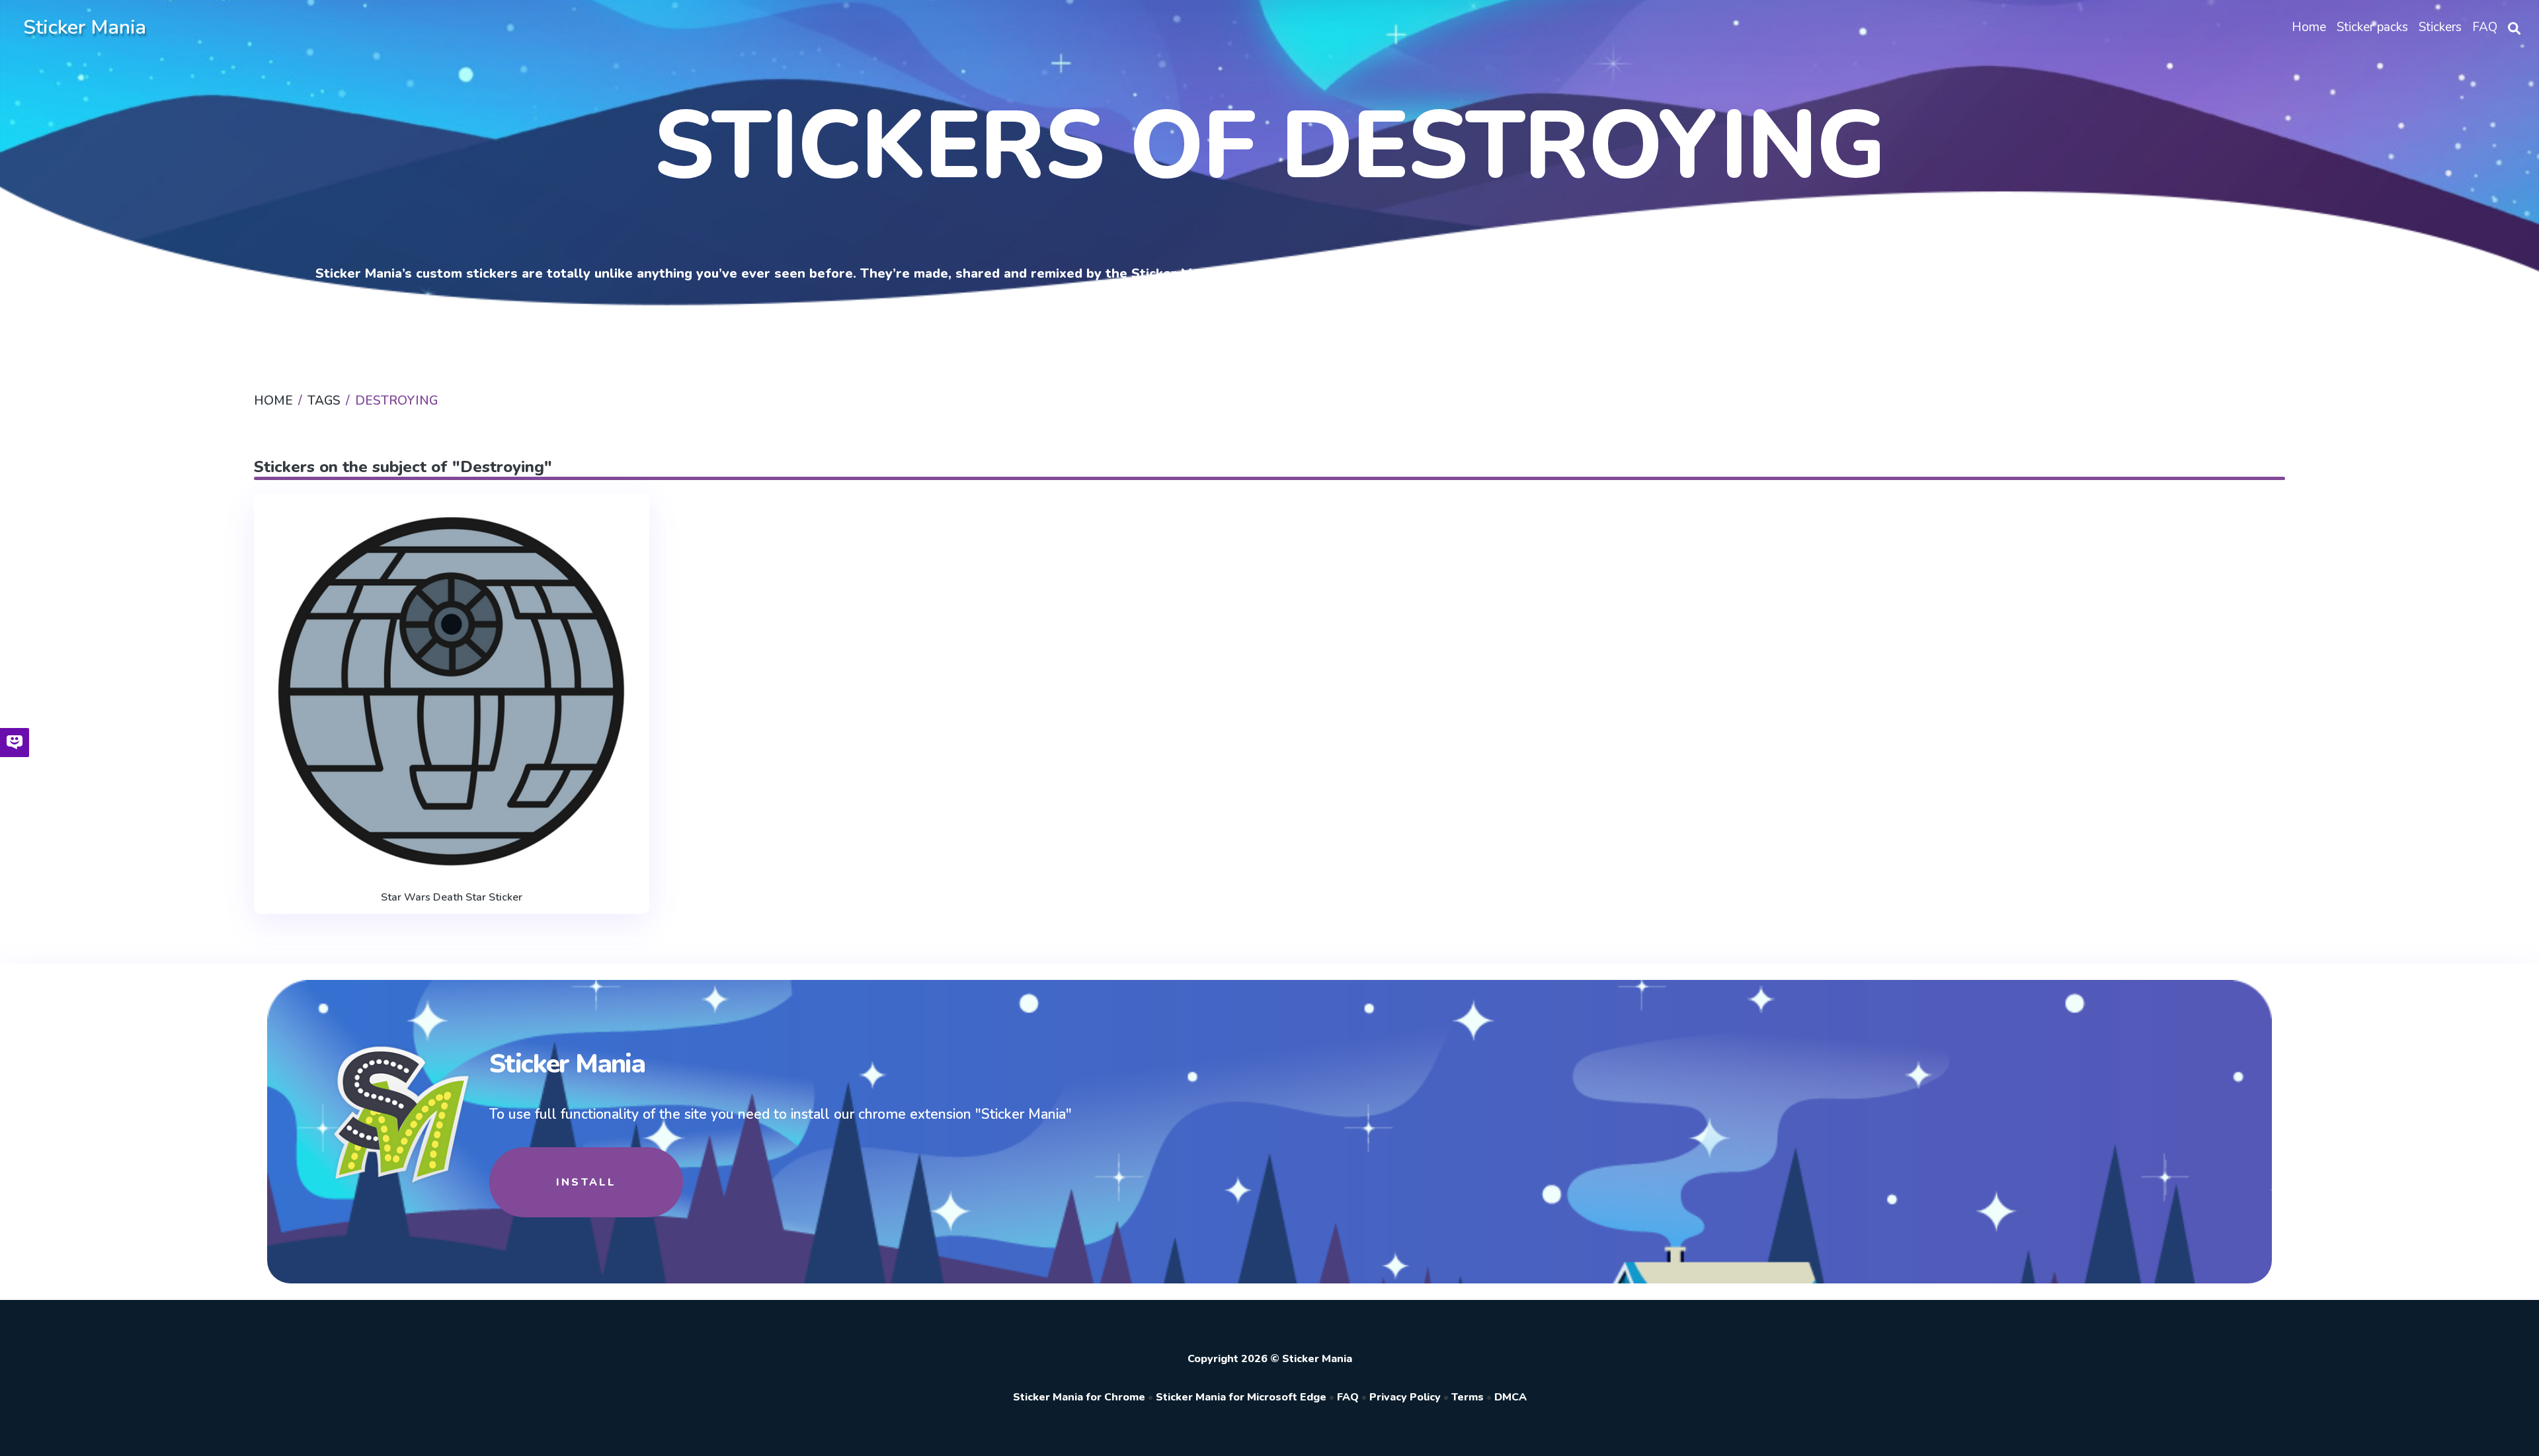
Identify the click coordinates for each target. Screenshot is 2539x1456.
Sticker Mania (85, 27)
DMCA (1511, 1397)
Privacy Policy (1405, 1397)
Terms (1468, 1397)
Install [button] (586, 1182)
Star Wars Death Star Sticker (452, 897)
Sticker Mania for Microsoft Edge (1241, 1397)
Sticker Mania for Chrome (1079, 1397)
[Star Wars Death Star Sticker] (452, 693)
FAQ (1348, 1397)
